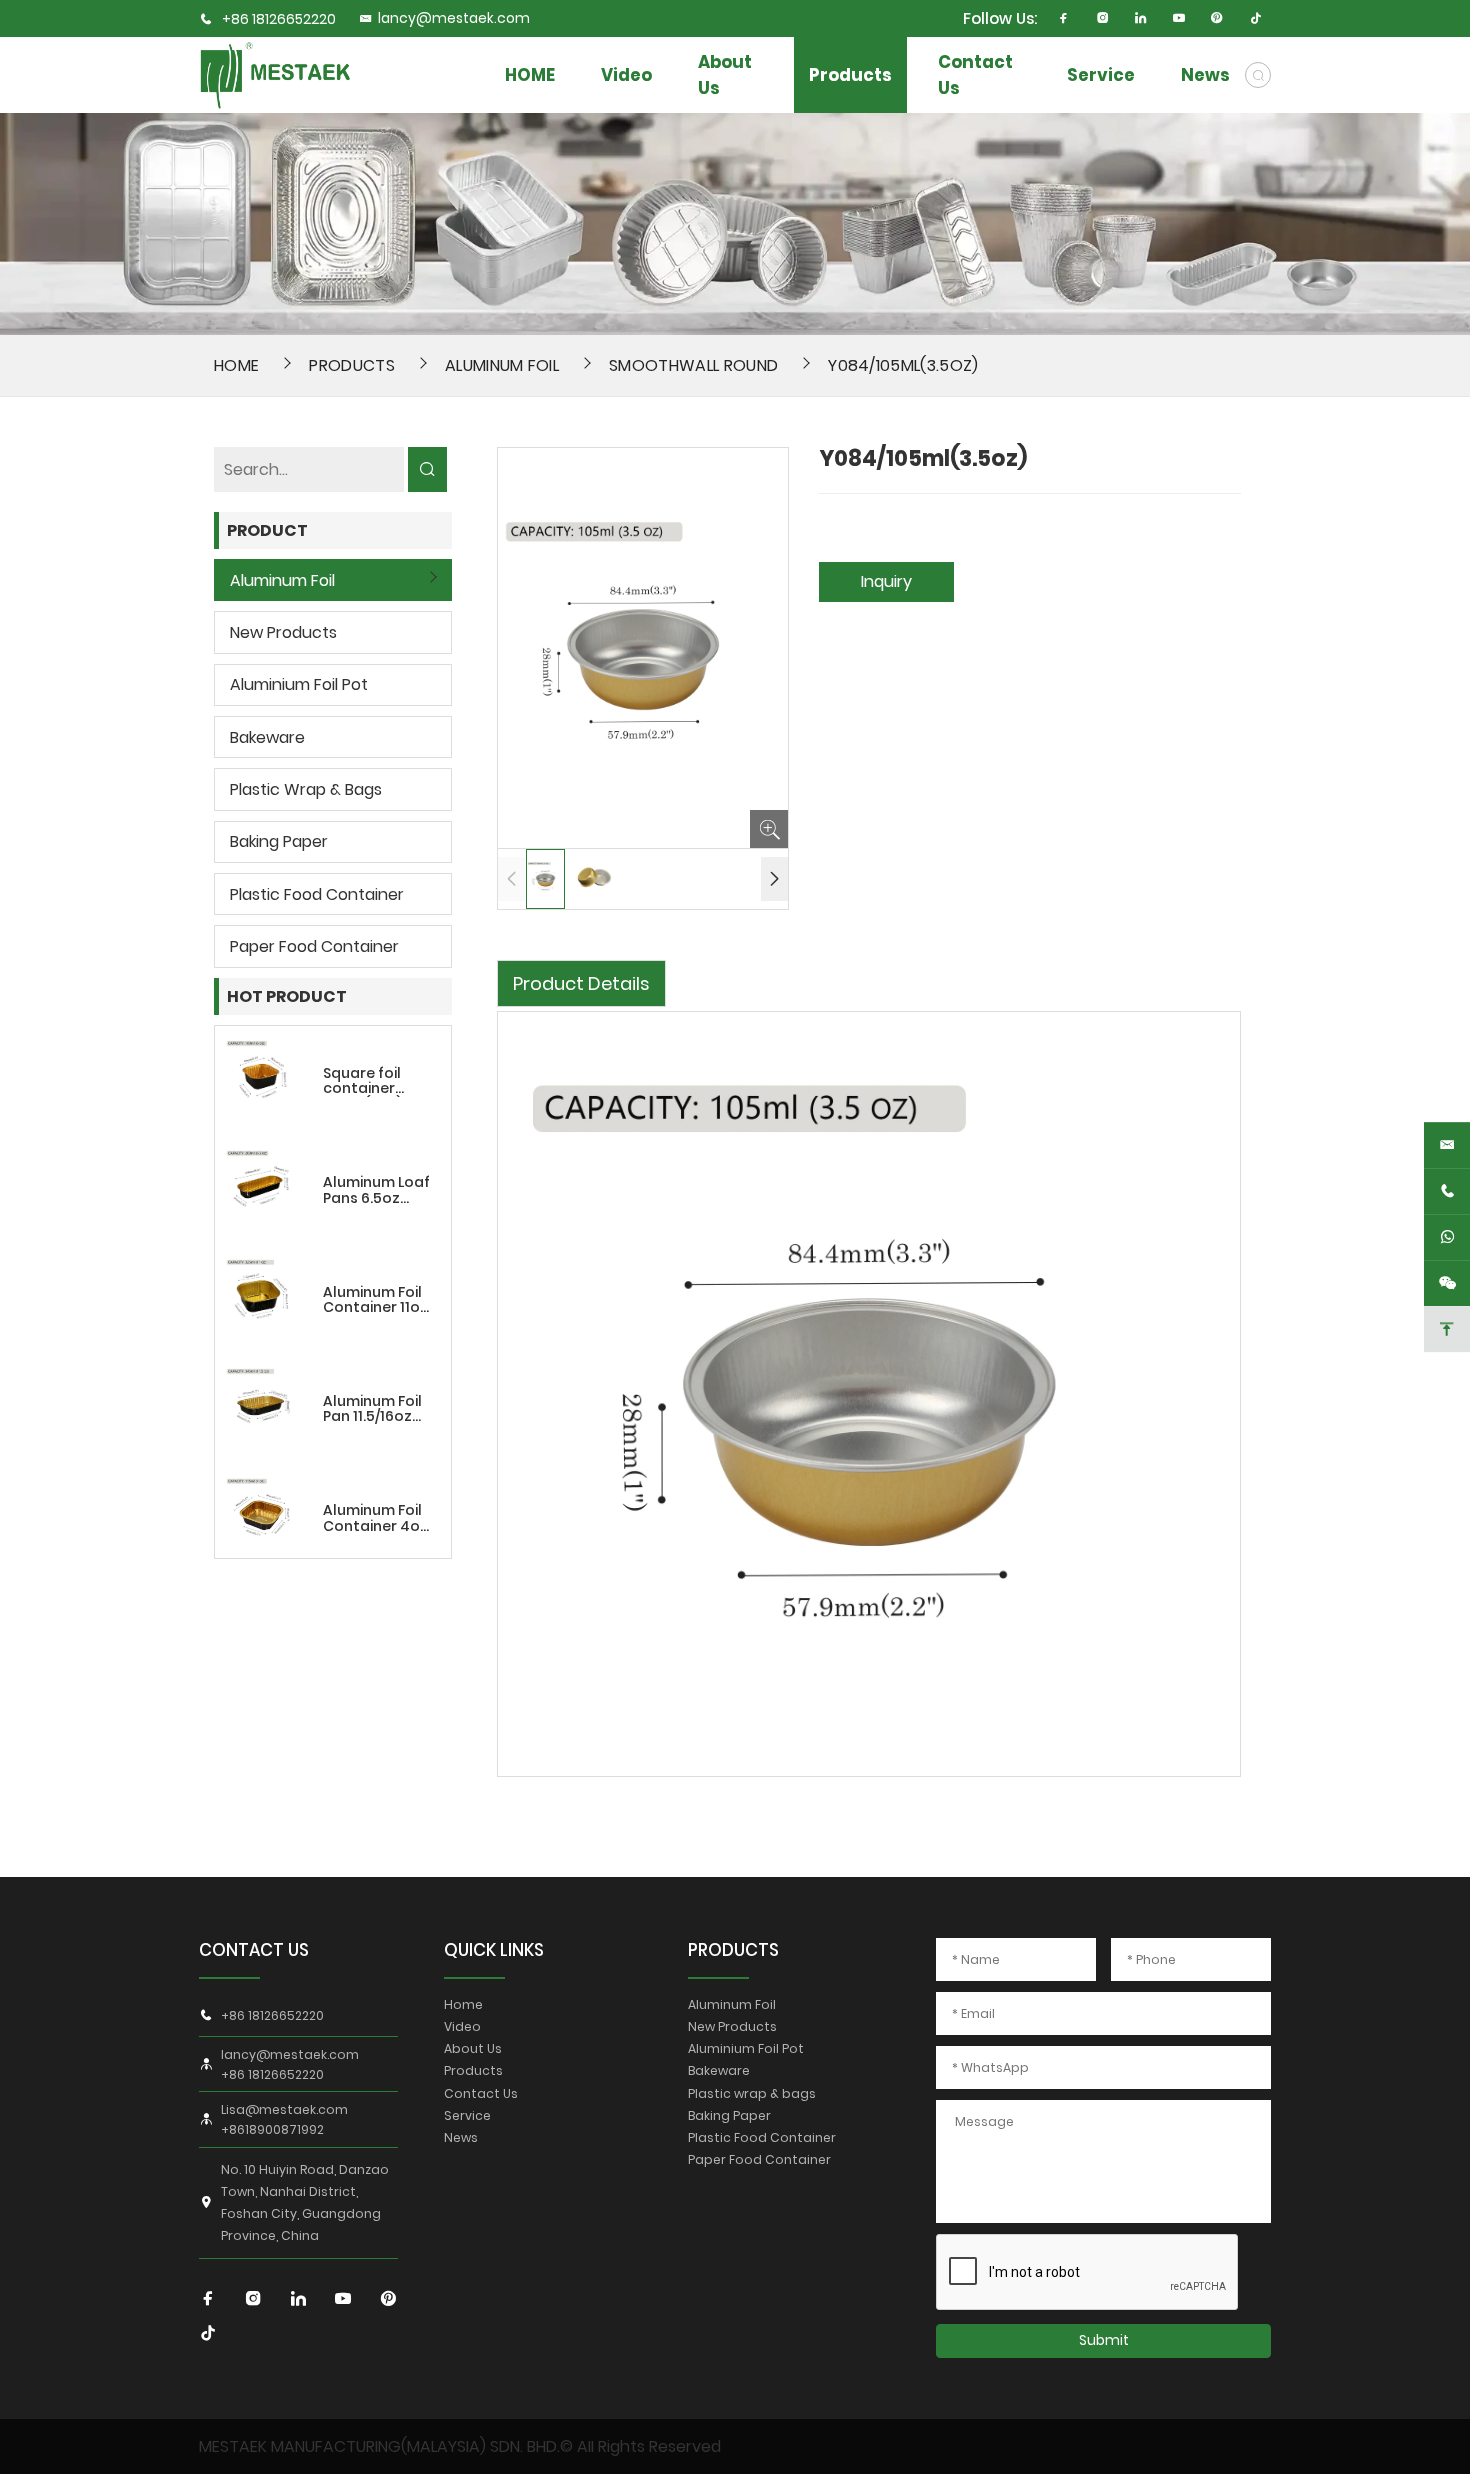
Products (850, 75)
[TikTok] (1255, 18)
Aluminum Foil (502, 365)
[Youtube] (1179, 18)
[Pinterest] (1217, 18)
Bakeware (267, 737)
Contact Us (975, 75)
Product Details (581, 983)
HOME (530, 75)
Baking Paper (279, 841)
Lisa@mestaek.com (284, 2110)
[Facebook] (1064, 18)
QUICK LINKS (494, 1950)
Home (463, 2004)
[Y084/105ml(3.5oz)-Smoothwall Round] (275, 74)
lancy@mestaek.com (454, 18)
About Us (725, 75)
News (1205, 75)
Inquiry (886, 581)
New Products (283, 632)
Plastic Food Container (317, 894)
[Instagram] (1102, 18)
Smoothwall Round (693, 365)
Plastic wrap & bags (306, 789)
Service (1101, 75)
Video (626, 75)
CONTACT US (254, 1950)
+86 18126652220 (279, 19)
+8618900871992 (272, 2130)
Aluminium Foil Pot (299, 684)
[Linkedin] (1140, 18)
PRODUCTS (733, 1950)
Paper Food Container (314, 946)
